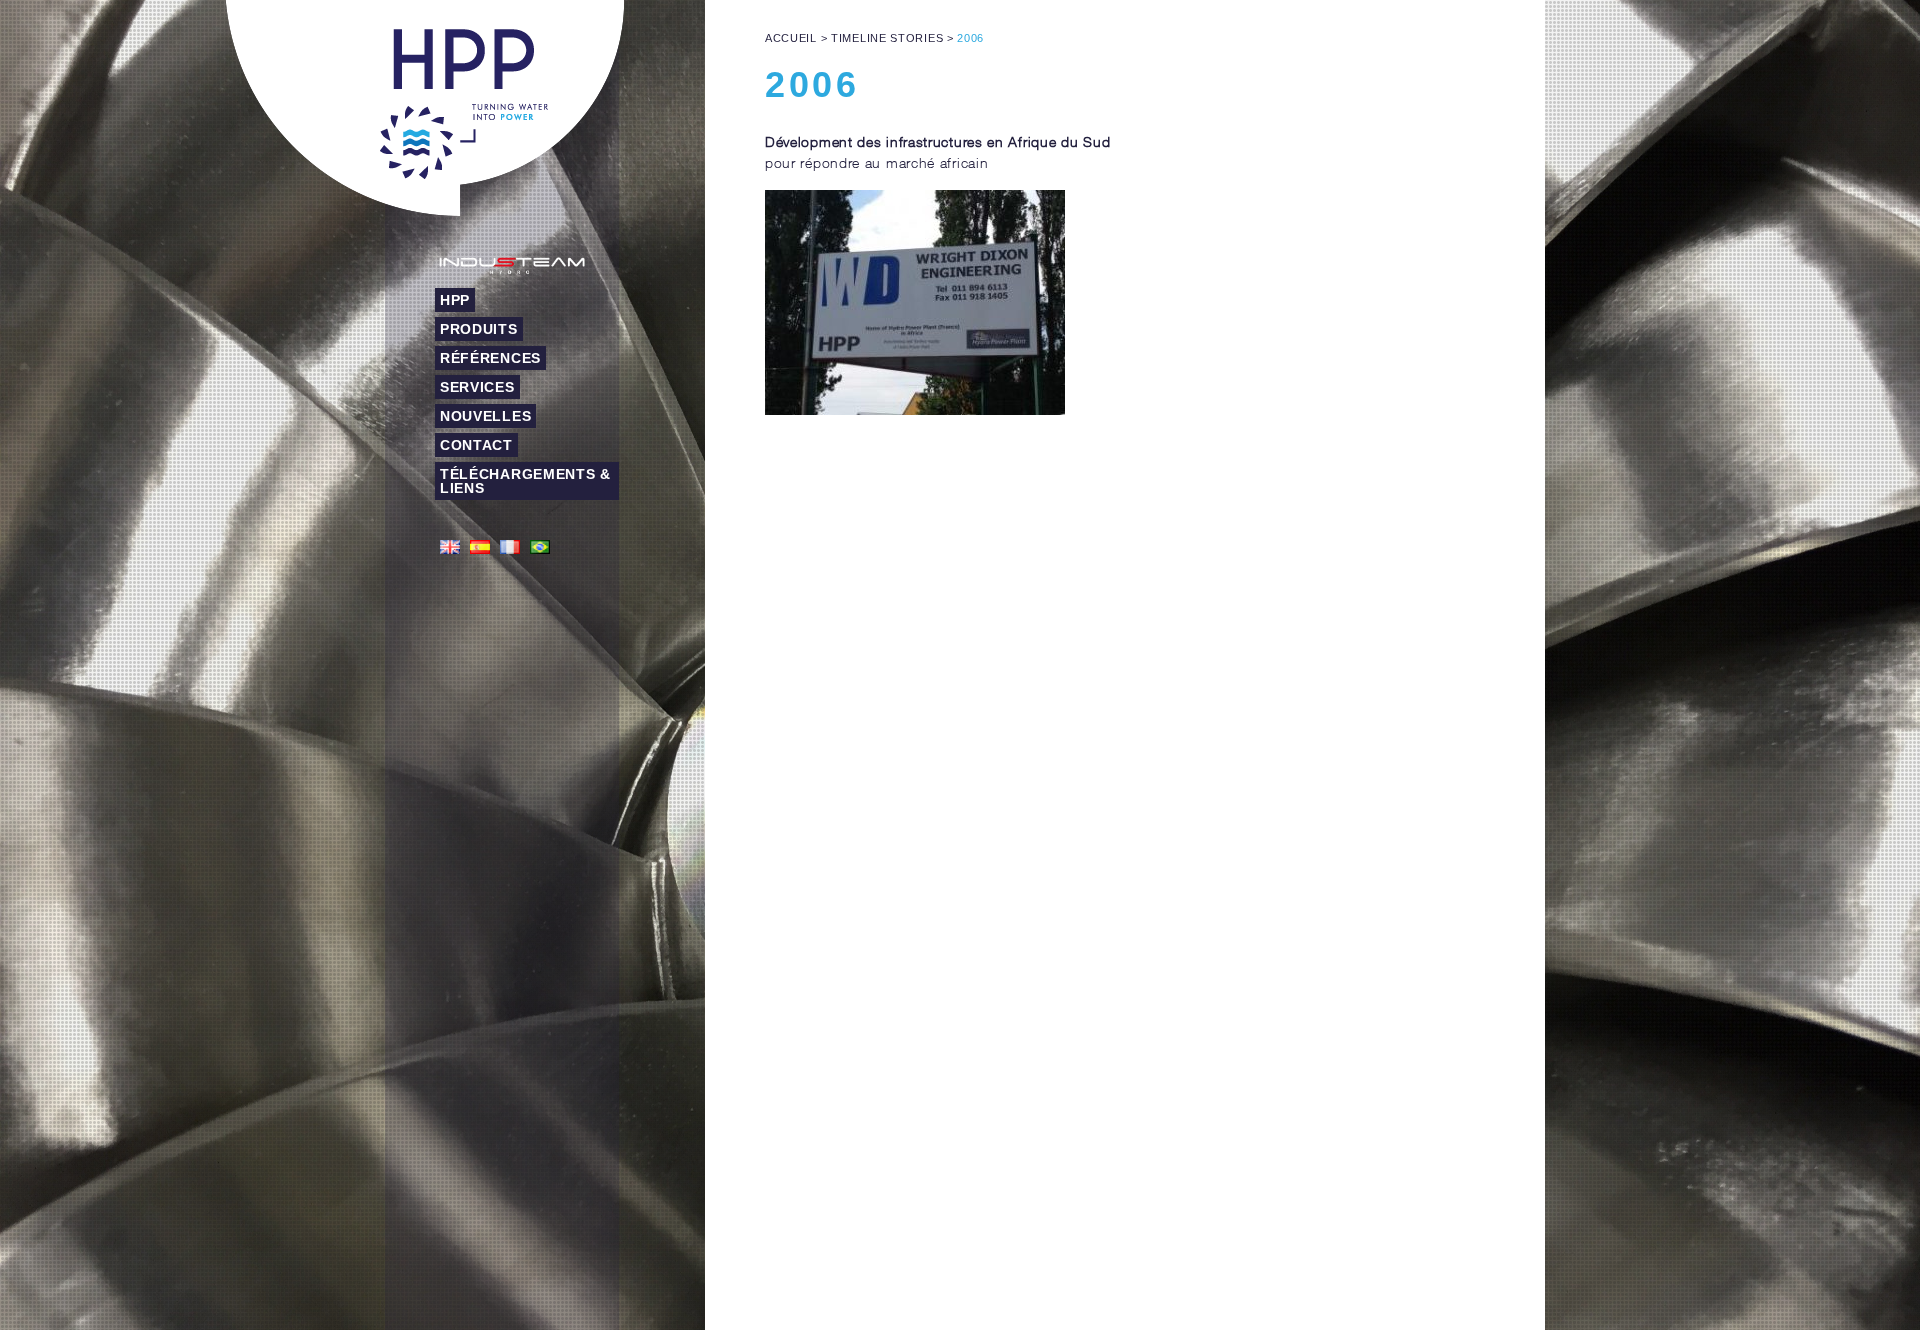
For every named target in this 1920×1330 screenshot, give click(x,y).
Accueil (791, 38)
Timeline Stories (887, 38)
